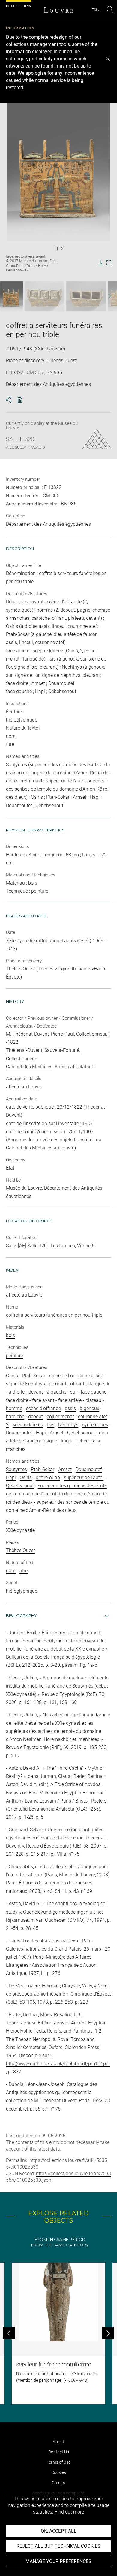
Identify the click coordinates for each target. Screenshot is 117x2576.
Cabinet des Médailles (29, 1067)
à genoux (90, 1408)
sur (73, 1392)
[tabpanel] (58, 2333)
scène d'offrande (43, 1408)
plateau (93, 1400)
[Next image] (106, 297)
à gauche (57, 1392)
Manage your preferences (58, 2561)
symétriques (95, 1425)
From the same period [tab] (60, 2240)
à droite (17, 1392)
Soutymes (16, 1469)
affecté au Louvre (24, 1295)
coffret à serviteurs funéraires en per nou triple (54, 1315)
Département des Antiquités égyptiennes (48, 524)
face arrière (70, 1400)
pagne (50, 1441)
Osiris (12, 1376)
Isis (51, 1425)
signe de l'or (62, 1376)
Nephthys (68, 1425)
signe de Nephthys (25, 1384)
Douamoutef (19, 1433)
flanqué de (99, 1384)
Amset (57, 1433)
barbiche (15, 1417)
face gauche (94, 1392)
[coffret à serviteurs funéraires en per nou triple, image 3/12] (86, 296)
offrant (77, 1384)
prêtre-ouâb (48, 1477)
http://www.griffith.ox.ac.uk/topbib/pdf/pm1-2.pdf (58, 2064)
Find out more (69, 2512)
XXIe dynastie (20, 1530)
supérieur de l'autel (84, 1477)
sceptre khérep (28, 1425)
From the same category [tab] (60, 2245)
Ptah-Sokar (34, 1376)
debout (36, 1417)
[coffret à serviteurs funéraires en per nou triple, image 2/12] (45, 296)
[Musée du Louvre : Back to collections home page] (58, 10)
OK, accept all (59, 2531)
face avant (43, 1400)
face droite (17, 1400)
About (58, 2442)
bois (10, 1335)
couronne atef (93, 1417)
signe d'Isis (90, 1376)
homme (14, 1408)
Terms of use (59, 2462)
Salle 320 (20, 439)
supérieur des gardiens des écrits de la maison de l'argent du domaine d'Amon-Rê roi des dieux (56, 1494)
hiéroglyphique (22, 1591)
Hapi (41, 1433)
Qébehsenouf (81, 1433)
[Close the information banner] (108, 59)
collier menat (60, 1417)
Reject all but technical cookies (58, 2546)
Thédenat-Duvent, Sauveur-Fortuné (43, 1050)
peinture (15, 1356)
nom (11, 1571)
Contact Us (59, 2452)
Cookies (59, 2472)
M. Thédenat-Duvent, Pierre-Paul (40, 1034)
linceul (68, 1441)
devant (36, 1392)
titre (24, 1571)
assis (70, 1408)
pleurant (58, 1384)
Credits (58, 2483)
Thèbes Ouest (21, 1550)
